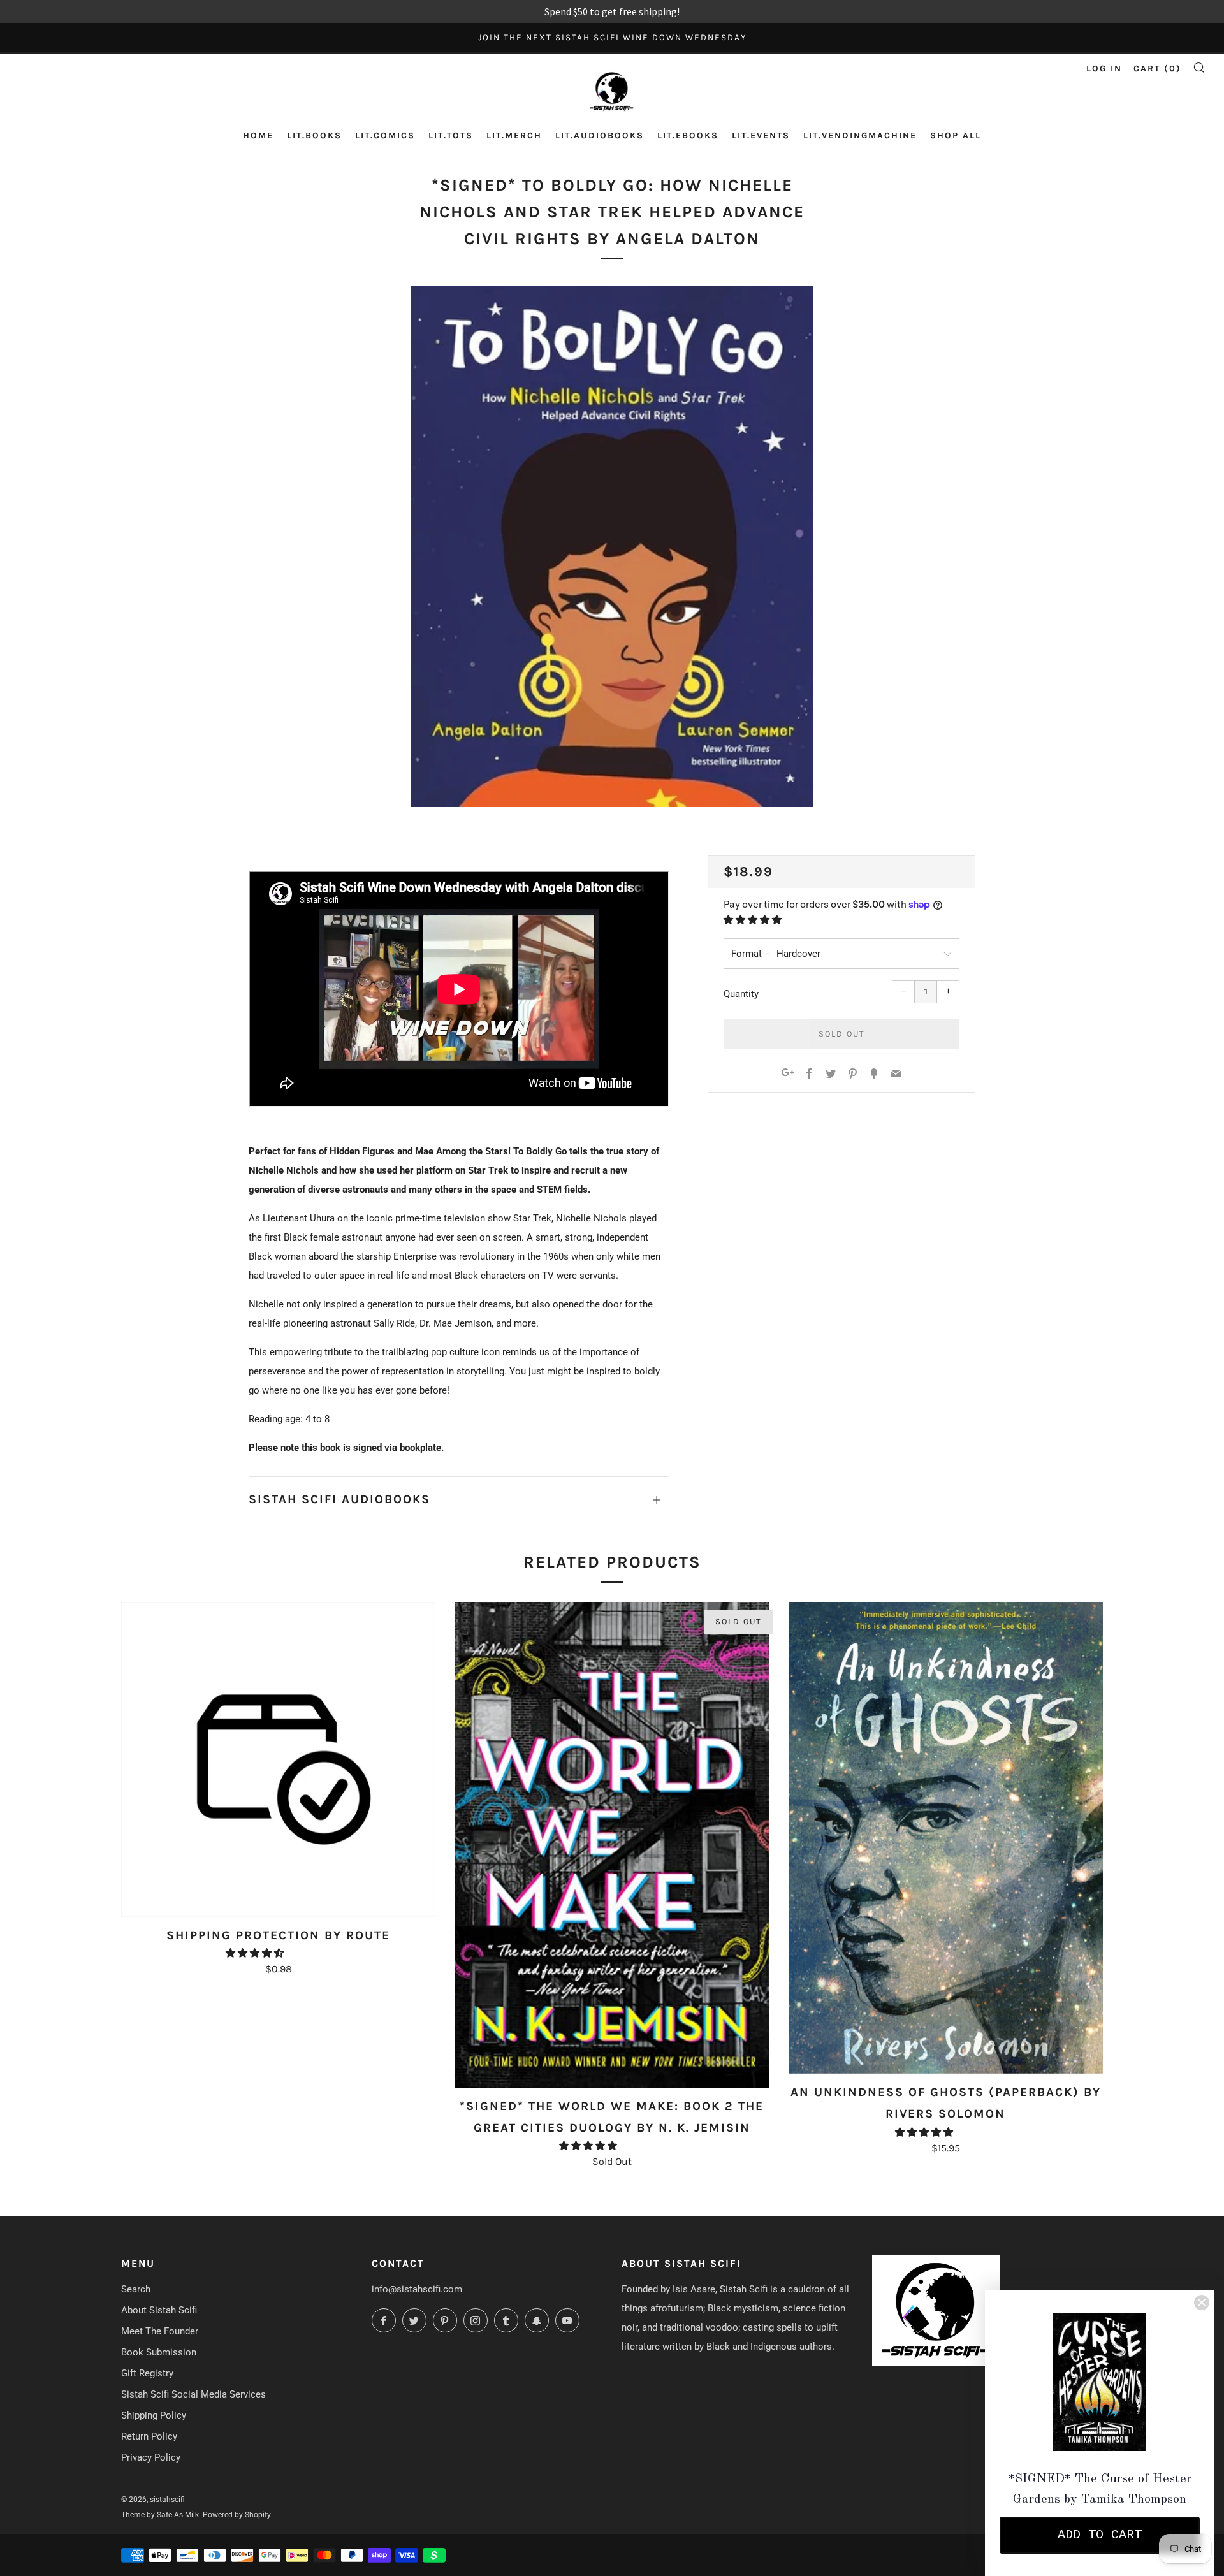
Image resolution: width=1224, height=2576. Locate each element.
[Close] (1202, 2303)
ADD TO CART (1100, 2535)
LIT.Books (314, 135)
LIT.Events (761, 135)
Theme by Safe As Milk (160, 2515)
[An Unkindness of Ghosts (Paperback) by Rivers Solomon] (946, 1838)
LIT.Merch (514, 135)
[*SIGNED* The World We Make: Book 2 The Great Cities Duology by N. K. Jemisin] (612, 1845)
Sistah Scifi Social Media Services (193, 2394)
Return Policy (149, 2436)
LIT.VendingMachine (860, 135)
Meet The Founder (160, 2331)
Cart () (1157, 69)
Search (136, 2289)
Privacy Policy (151, 2457)
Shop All (956, 135)
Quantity (741, 994)
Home (258, 135)
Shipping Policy (154, 2415)
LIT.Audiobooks (600, 135)
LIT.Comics (385, 135)
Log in (1104, 69)
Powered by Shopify (237, 2515)
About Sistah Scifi (159, 2310)
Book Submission (159, 2352)
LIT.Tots (451, 135)
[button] (754, 920)
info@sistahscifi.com (417, 2289)
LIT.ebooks (688, 135)
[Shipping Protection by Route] (278, 1759)
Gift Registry (147, 2373)
